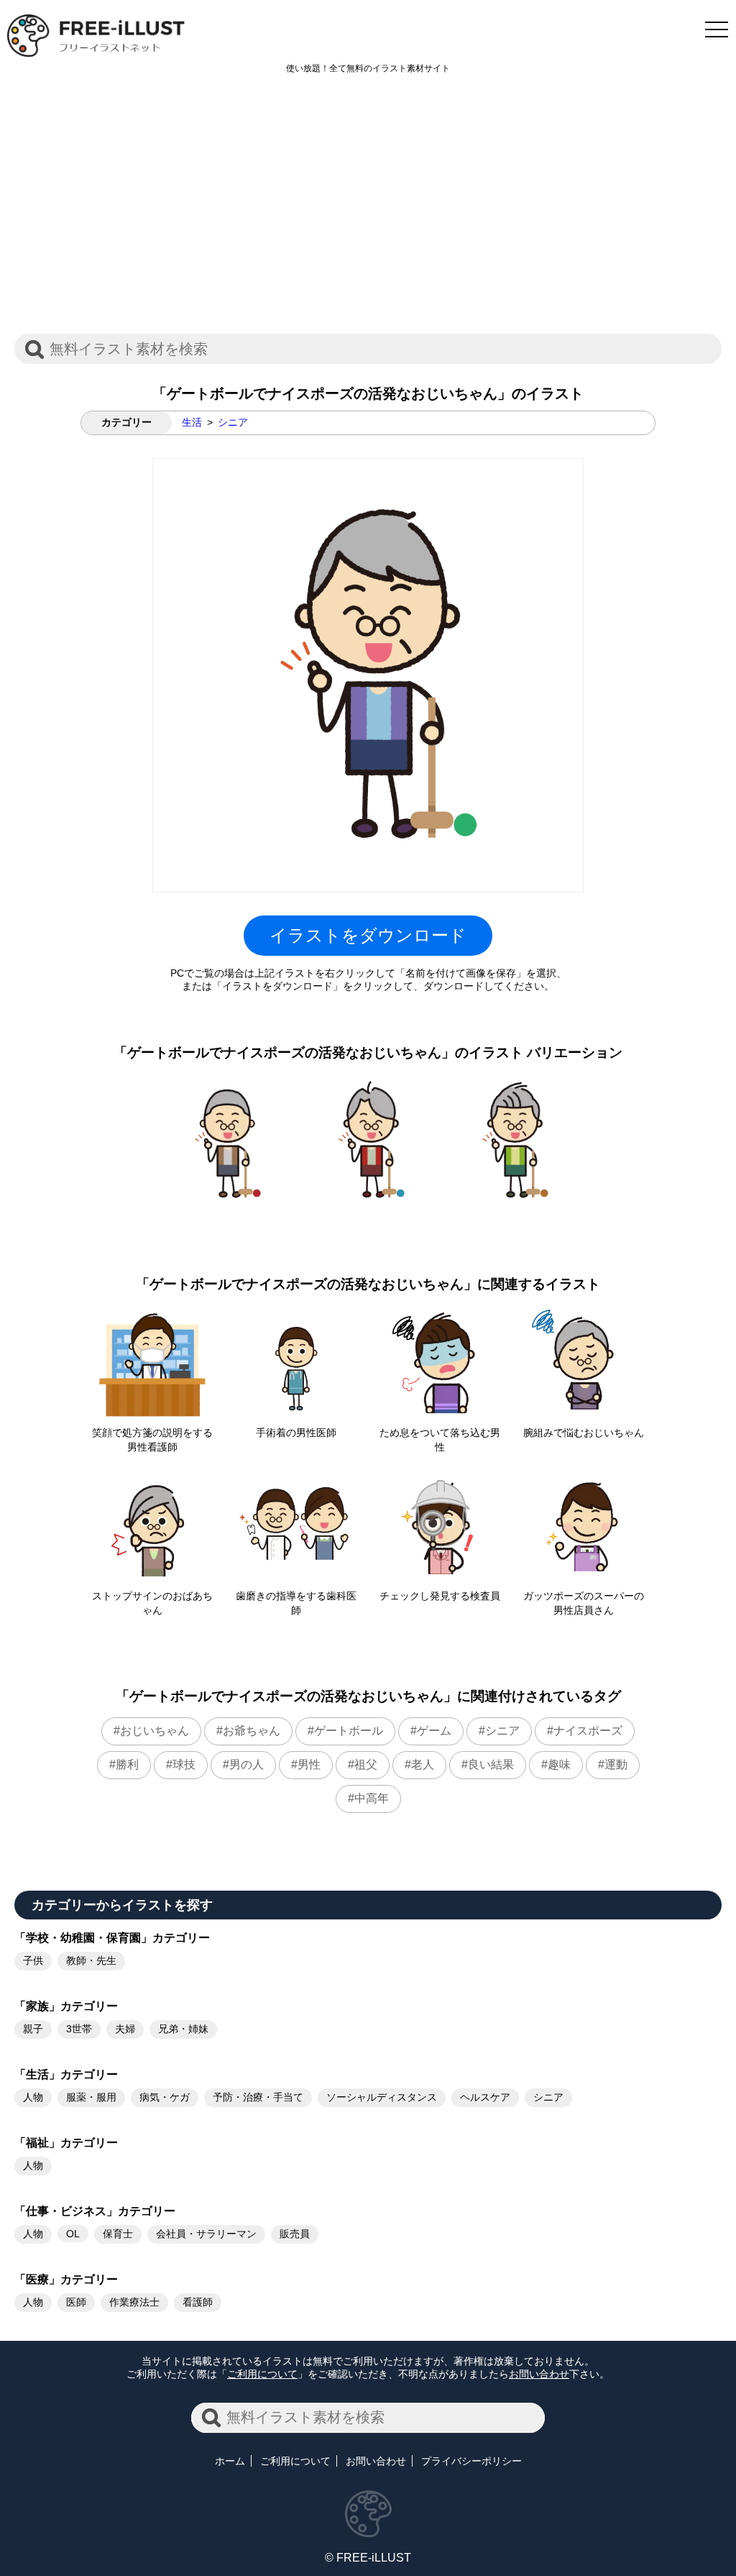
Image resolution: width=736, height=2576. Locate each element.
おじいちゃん (155, 1731)
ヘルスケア (485, 2097)
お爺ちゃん (252, 1731)
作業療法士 (134, 2302)
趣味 (559, 1764)
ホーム (230, 2461)
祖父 (366, 1764)
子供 (33, 1960)
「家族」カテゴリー (66, 2006)
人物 (33, 2097)
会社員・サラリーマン (206, 2234)
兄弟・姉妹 (183, 2029)
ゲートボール (349, 1731)
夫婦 (125, 2029)
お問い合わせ (539, 2374)
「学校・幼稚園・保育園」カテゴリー (112, 1938)
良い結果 (491, 1764)
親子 (33, 2029)
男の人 (247, 1764)
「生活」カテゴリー (66, 2074)
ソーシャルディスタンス (382, 2097)
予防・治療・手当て (258, 2097)
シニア (233, 422)
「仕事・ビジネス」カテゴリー (95, 2211)
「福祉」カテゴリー (66, 2143)
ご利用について (262, 2374)
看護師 (198, 2302)
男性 (309, 1764)
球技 (184, 1764)
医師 (76, 2302)
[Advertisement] (368, 211)
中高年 (372, 1798)
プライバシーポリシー (471, 2461)
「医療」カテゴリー (66, 2279)
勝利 (127, 1764)
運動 (616, 1764)
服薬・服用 (91, 2097)
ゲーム (434, 1731)
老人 (423, 1764)
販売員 (295, 2234)
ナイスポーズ (588, 1731)
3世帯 (79, 2029)
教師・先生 (91, 1960)
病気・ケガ (165, 2097)
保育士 (118, 2234)
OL (73, 2234)
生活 (192, 422)
